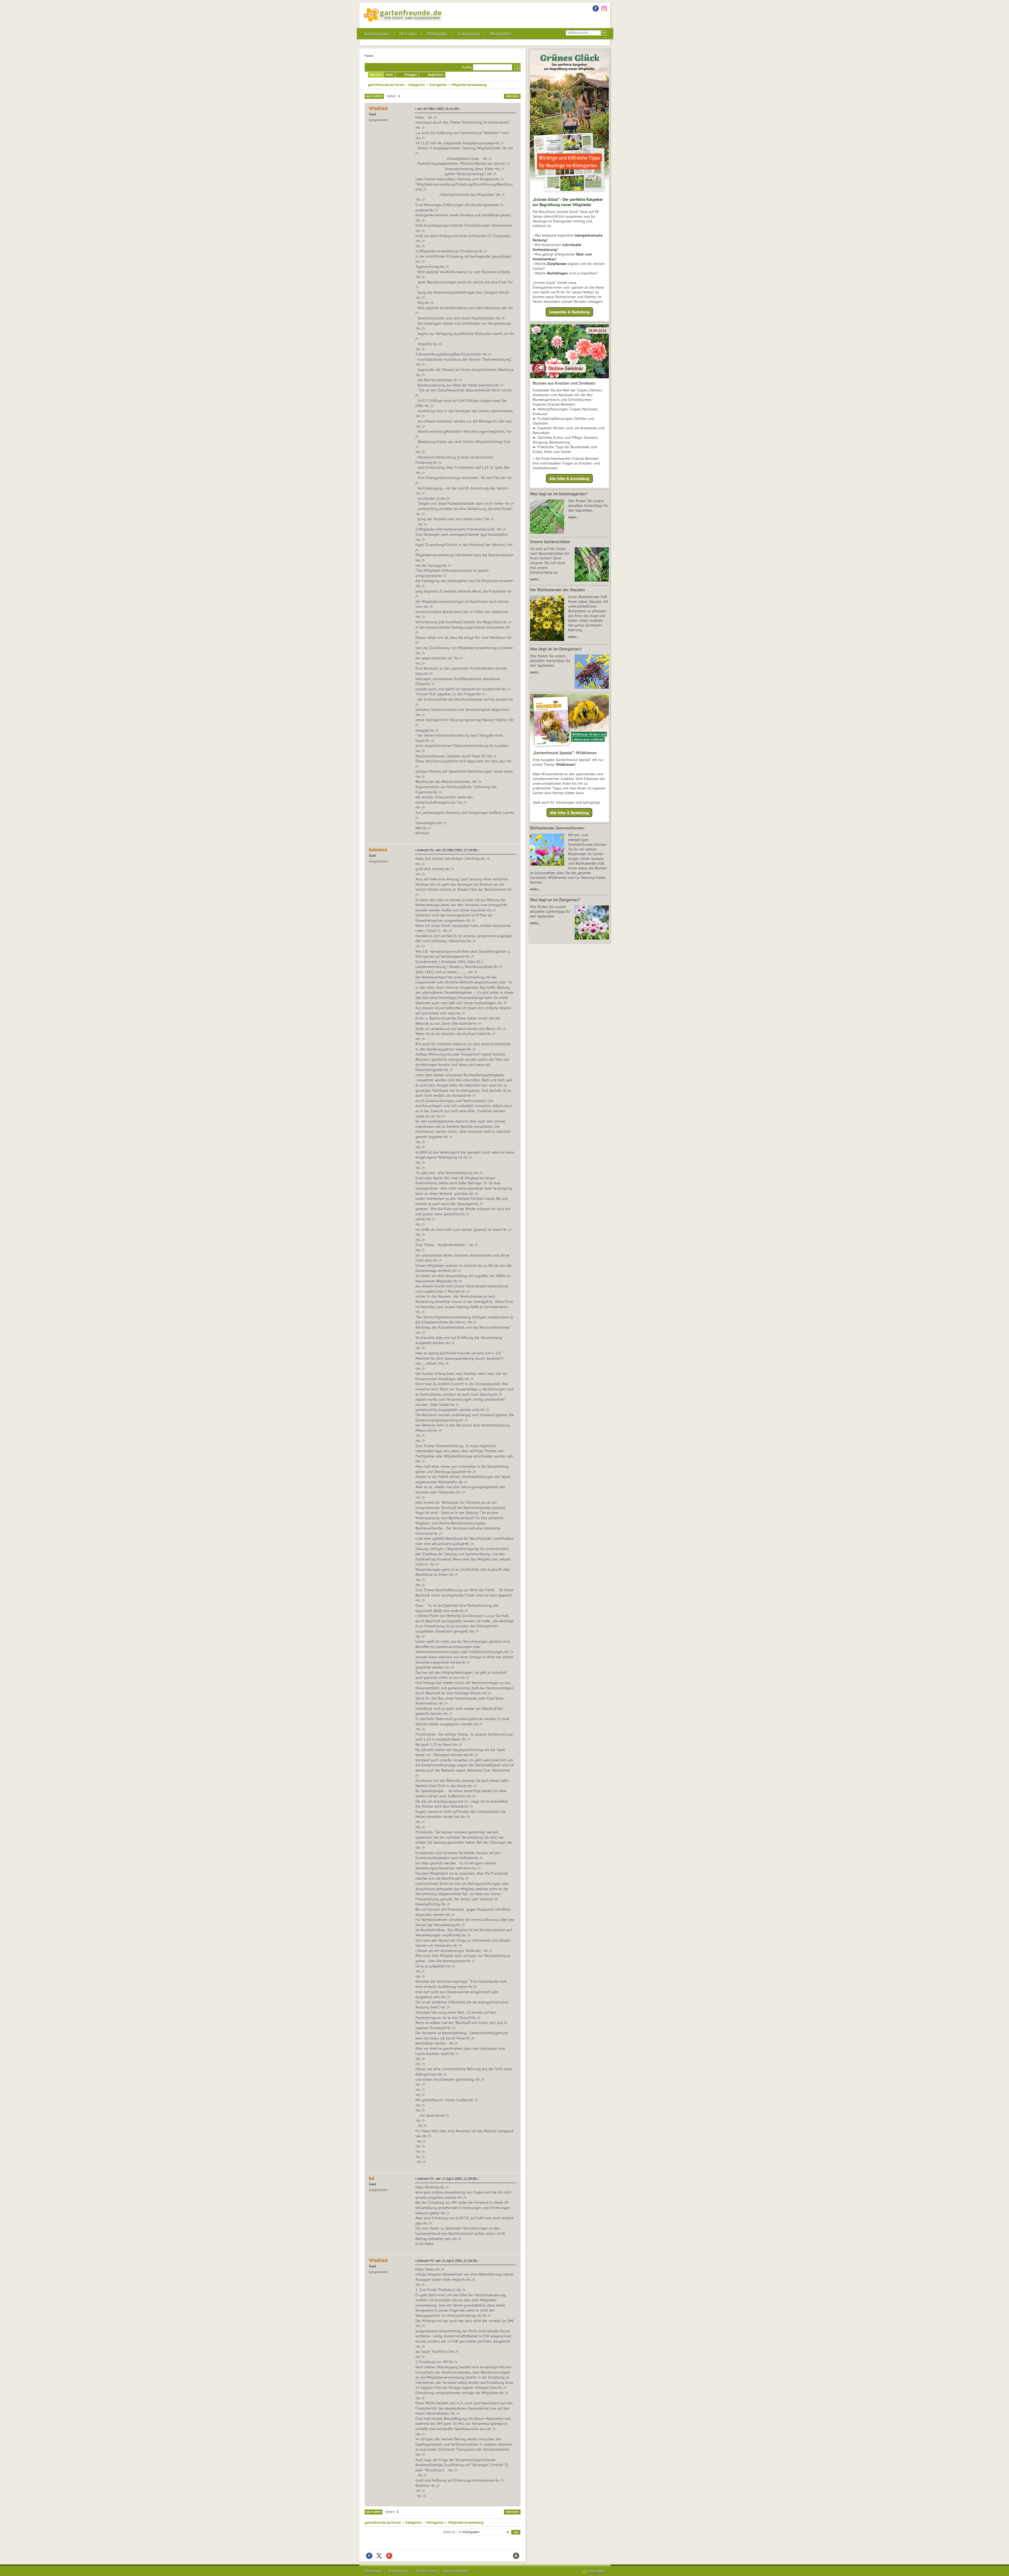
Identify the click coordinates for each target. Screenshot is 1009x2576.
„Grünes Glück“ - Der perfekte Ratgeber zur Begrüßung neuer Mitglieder (568, 202)
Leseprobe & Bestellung (569, 312)
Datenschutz (399, 2571)
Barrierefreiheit (456, 2571)
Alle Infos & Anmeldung (569, 478)
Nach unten (374, 96)
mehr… (573, 517)
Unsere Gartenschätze (550, 542)
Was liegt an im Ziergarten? (555, 900)
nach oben (597, 2571)
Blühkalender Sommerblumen (557, 828)
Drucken (512, 96)
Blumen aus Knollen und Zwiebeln (564, 383)
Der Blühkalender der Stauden (557, 590)
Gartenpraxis (377, 34)
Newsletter (501, 34)
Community (469, 34)
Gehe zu (449, 2532)
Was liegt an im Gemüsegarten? (559, 494)
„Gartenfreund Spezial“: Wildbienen (565, 753)
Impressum (373, 2571)
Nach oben (374, 2512)
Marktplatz (438, 34)
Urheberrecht (426, 2571)
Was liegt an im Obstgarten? (556, 649)
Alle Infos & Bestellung (569, 813)
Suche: (467, 67)
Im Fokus (408, 34)
